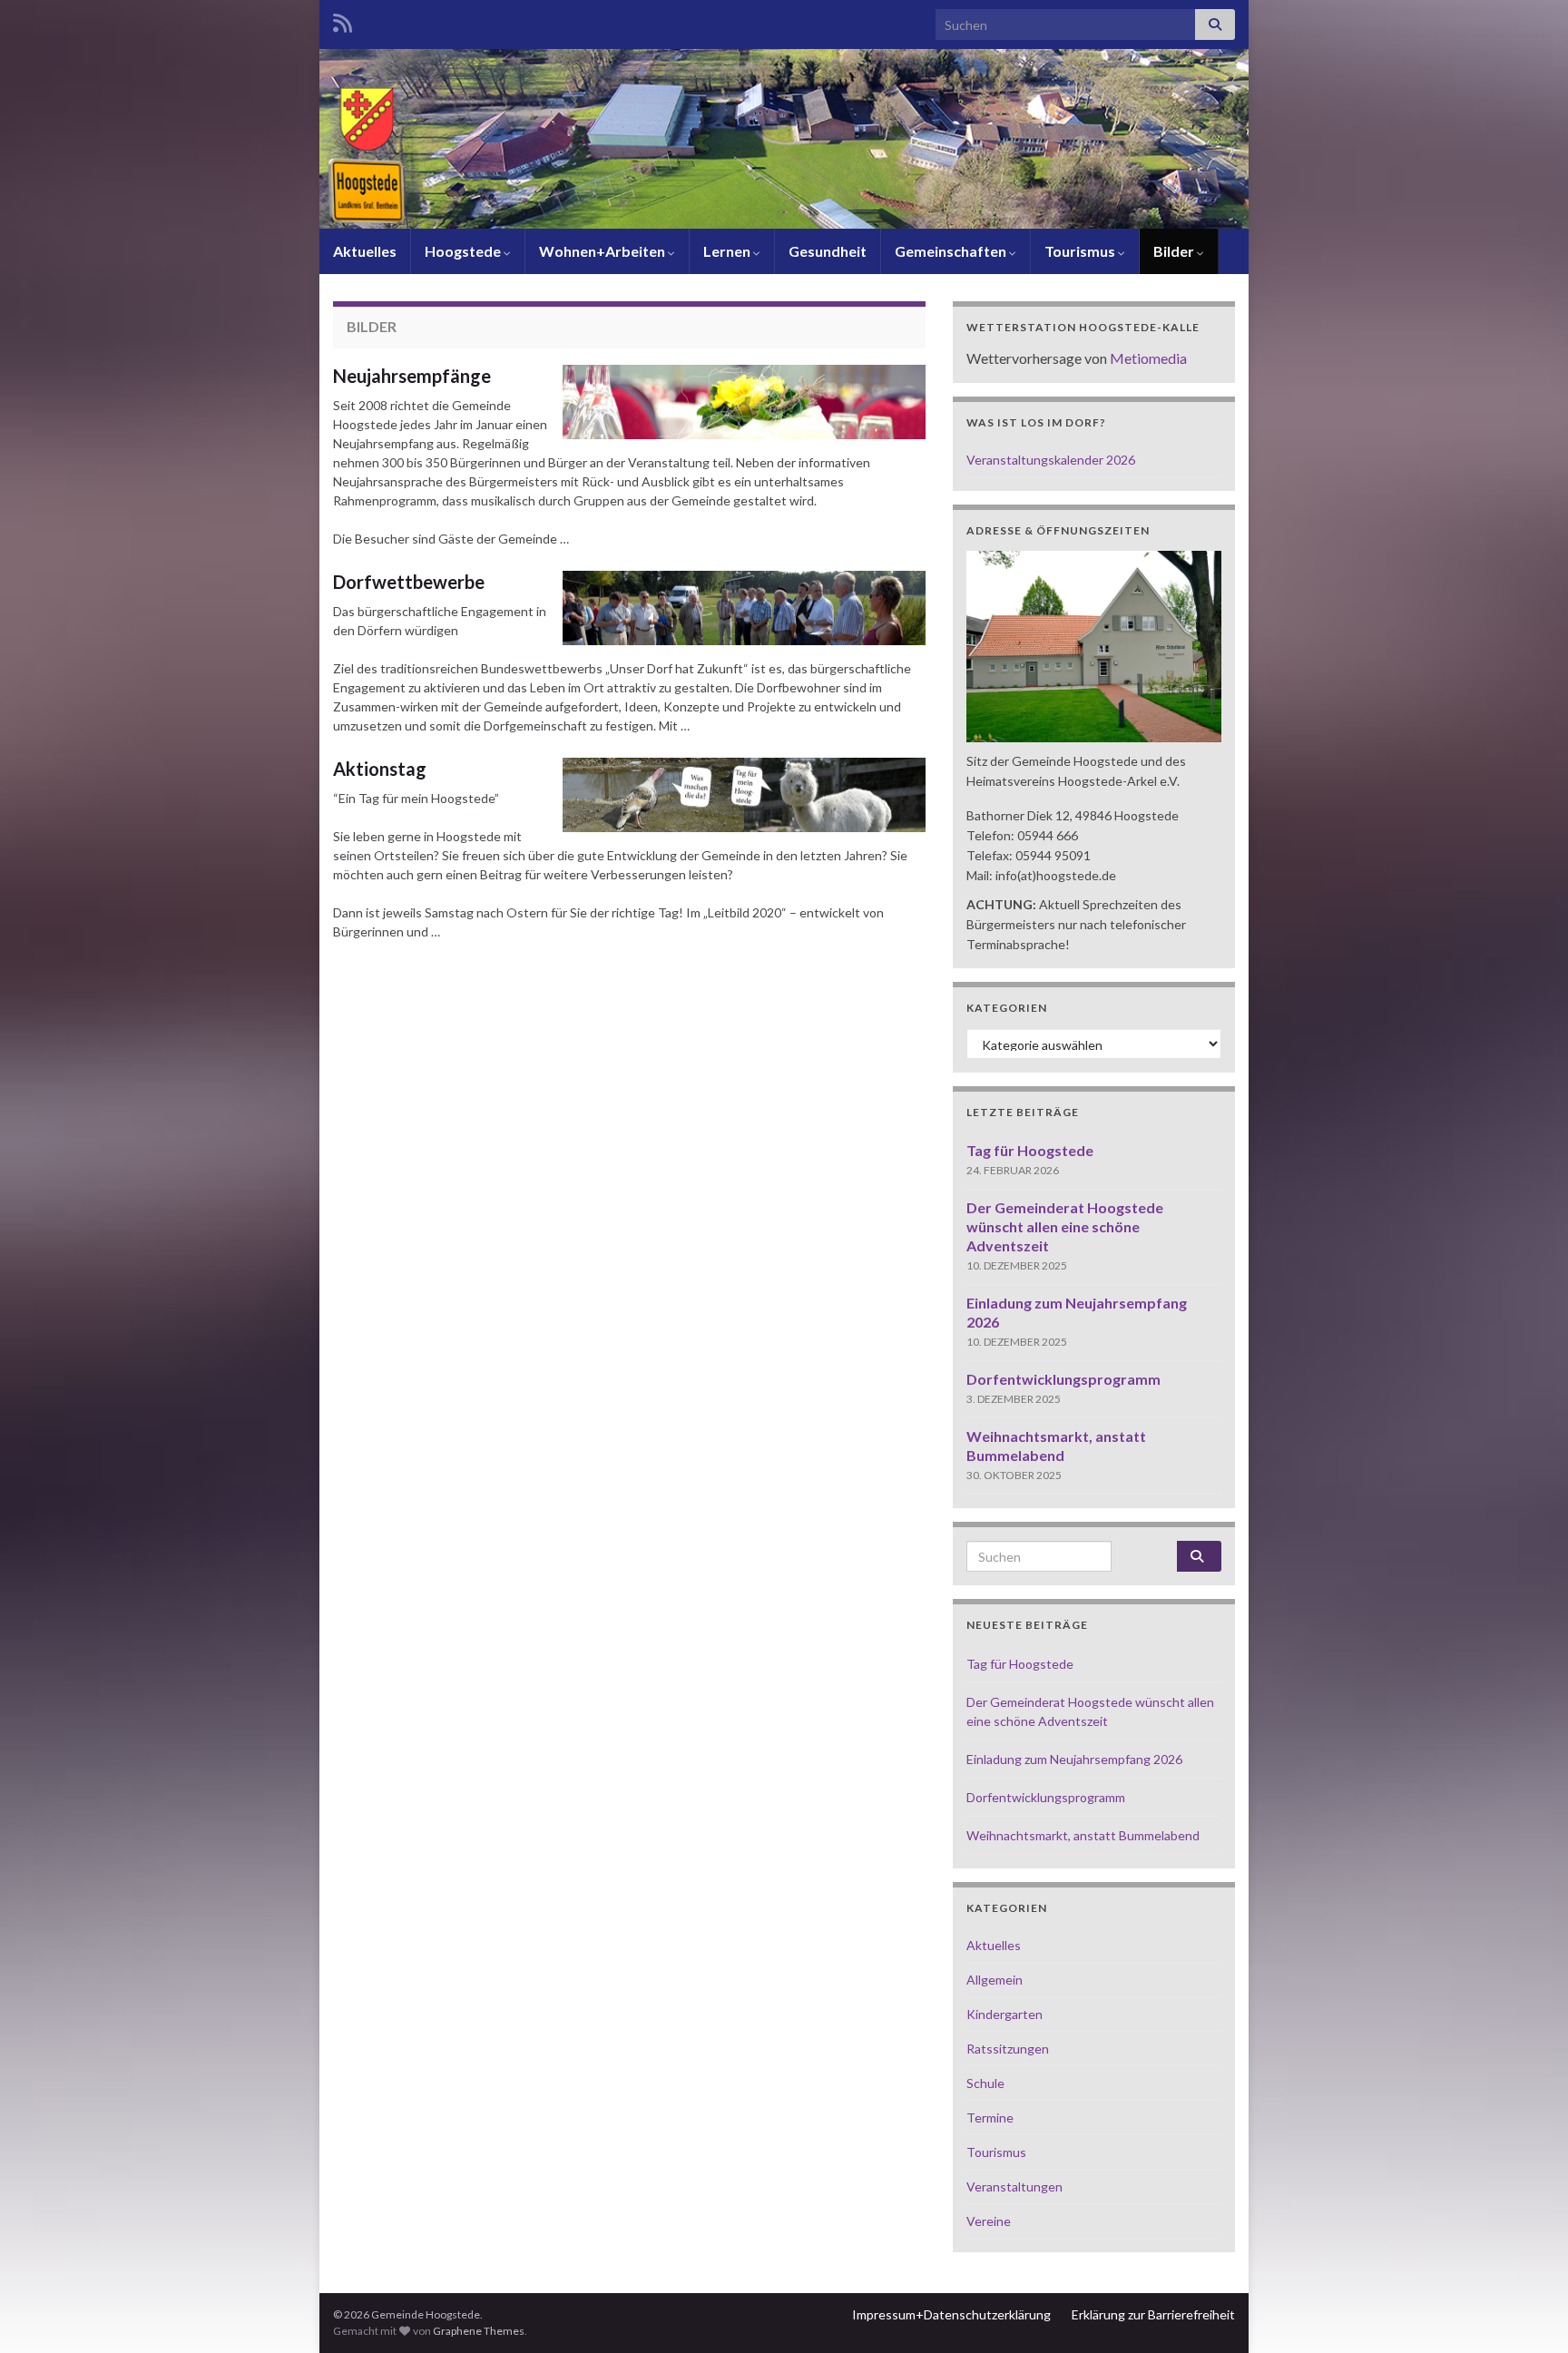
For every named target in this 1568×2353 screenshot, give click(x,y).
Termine (990, 2118)
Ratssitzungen (1008, 2049)
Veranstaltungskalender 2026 (1051, 460)
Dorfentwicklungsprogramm (1063, 1379)
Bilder (1175, 251)
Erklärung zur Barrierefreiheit (1153, 2314)
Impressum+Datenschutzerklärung (951, 2314)
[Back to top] (1527, 2312)
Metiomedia (1148, 358)
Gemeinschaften (952, 251)
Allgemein (995, 1980)
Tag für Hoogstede (1030, 1150)
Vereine (989, 2221)
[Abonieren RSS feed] (343, 20)
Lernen (728, 251)
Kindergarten (1004, 2014)
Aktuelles (365, 251)
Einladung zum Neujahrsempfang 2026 (1074, 1759)
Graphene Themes (479, 2331)
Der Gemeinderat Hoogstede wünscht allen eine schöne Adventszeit (1065, 1226)
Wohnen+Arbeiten (603, 251)
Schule (985, 2083)
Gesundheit (828, 251)
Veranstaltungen (1014, 2186)
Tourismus (1081, 251)
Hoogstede (464, 251)
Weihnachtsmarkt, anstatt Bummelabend (1083, 1835)
